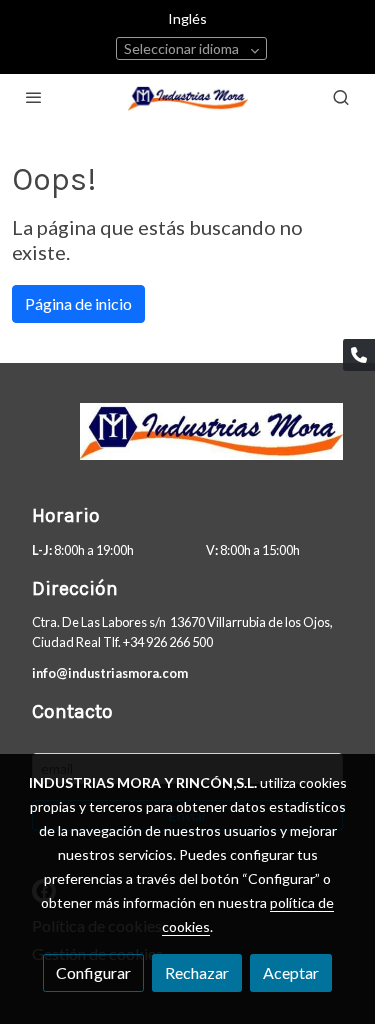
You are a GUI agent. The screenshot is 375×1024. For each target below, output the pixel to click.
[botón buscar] (341, 97)
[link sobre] (187, 443)
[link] (188, 97)
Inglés (187, 18)
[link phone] (359, 355)
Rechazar (197, 972)
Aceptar (291, 972)
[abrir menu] (34, 97)
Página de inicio (78, 303)
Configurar (93, 972)
